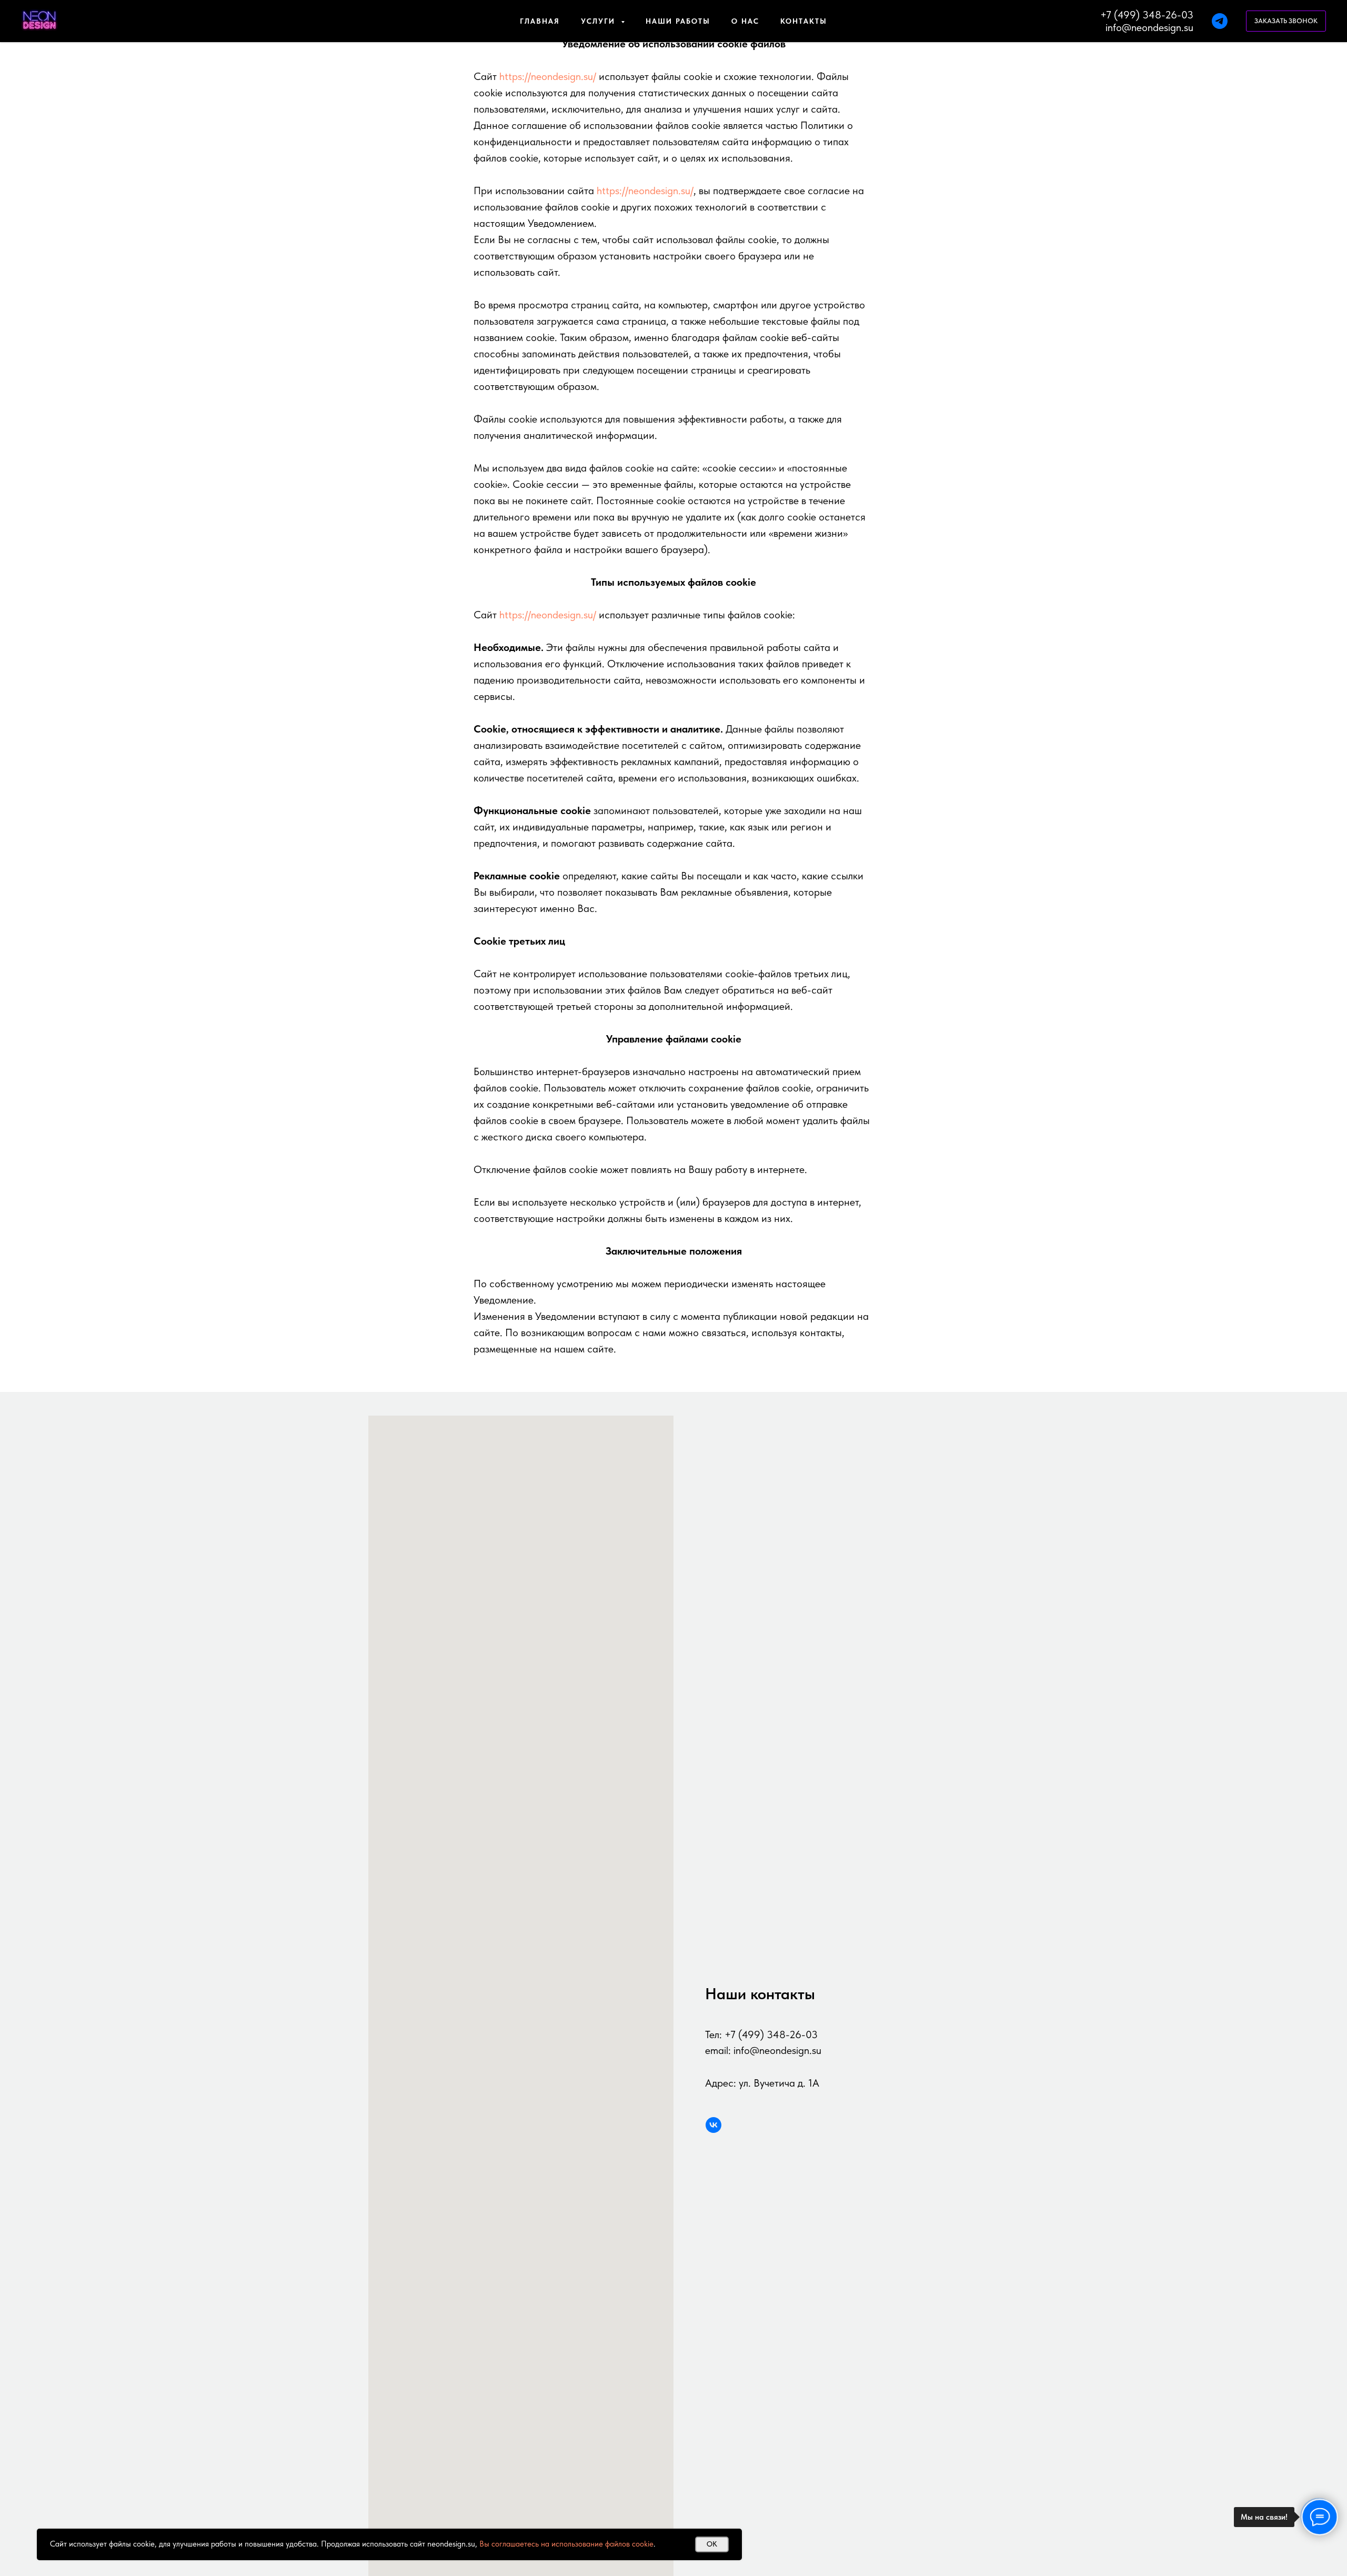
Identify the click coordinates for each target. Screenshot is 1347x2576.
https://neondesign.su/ (548, 76)
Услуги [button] (600, 21)
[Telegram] (1220, 21)
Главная (540, 21)
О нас (745, 21)
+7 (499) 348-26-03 (1147, 15)
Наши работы (678, 21)
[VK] (713, 2125)
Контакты (804, 21)
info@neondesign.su (1149, 27)
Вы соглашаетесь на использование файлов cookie (566, 2544)
